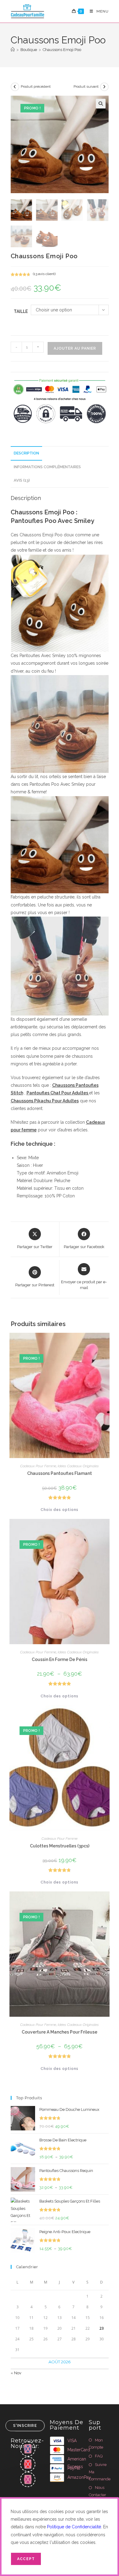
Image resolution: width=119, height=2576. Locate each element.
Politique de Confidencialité (74, 2527)
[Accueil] (13, 50)
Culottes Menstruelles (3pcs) (60, 1846)
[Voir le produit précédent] (15, 87)
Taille (21, 311)
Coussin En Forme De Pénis (60, 1659)
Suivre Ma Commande (100, 2472)
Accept (26, 2559)
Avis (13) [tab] (22, 480)
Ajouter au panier (75, 348)
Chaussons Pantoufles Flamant (60, 1473)
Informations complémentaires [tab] (47, 467)
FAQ (99, 2456)
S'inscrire (25, 2426)
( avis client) (44, 274)
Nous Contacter (97, 2491)
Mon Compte (96, 2444)
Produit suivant (86, 86)
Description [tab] (26, 453)
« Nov (16, 2373)
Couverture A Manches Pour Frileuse (60, 2032)
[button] (101, 104)
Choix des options (60, 1510)
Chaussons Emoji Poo (62, 50)
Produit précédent (36, 86)
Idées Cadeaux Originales (78, 1466)
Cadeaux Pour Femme (38, 1466)
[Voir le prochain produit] (104, 87)
